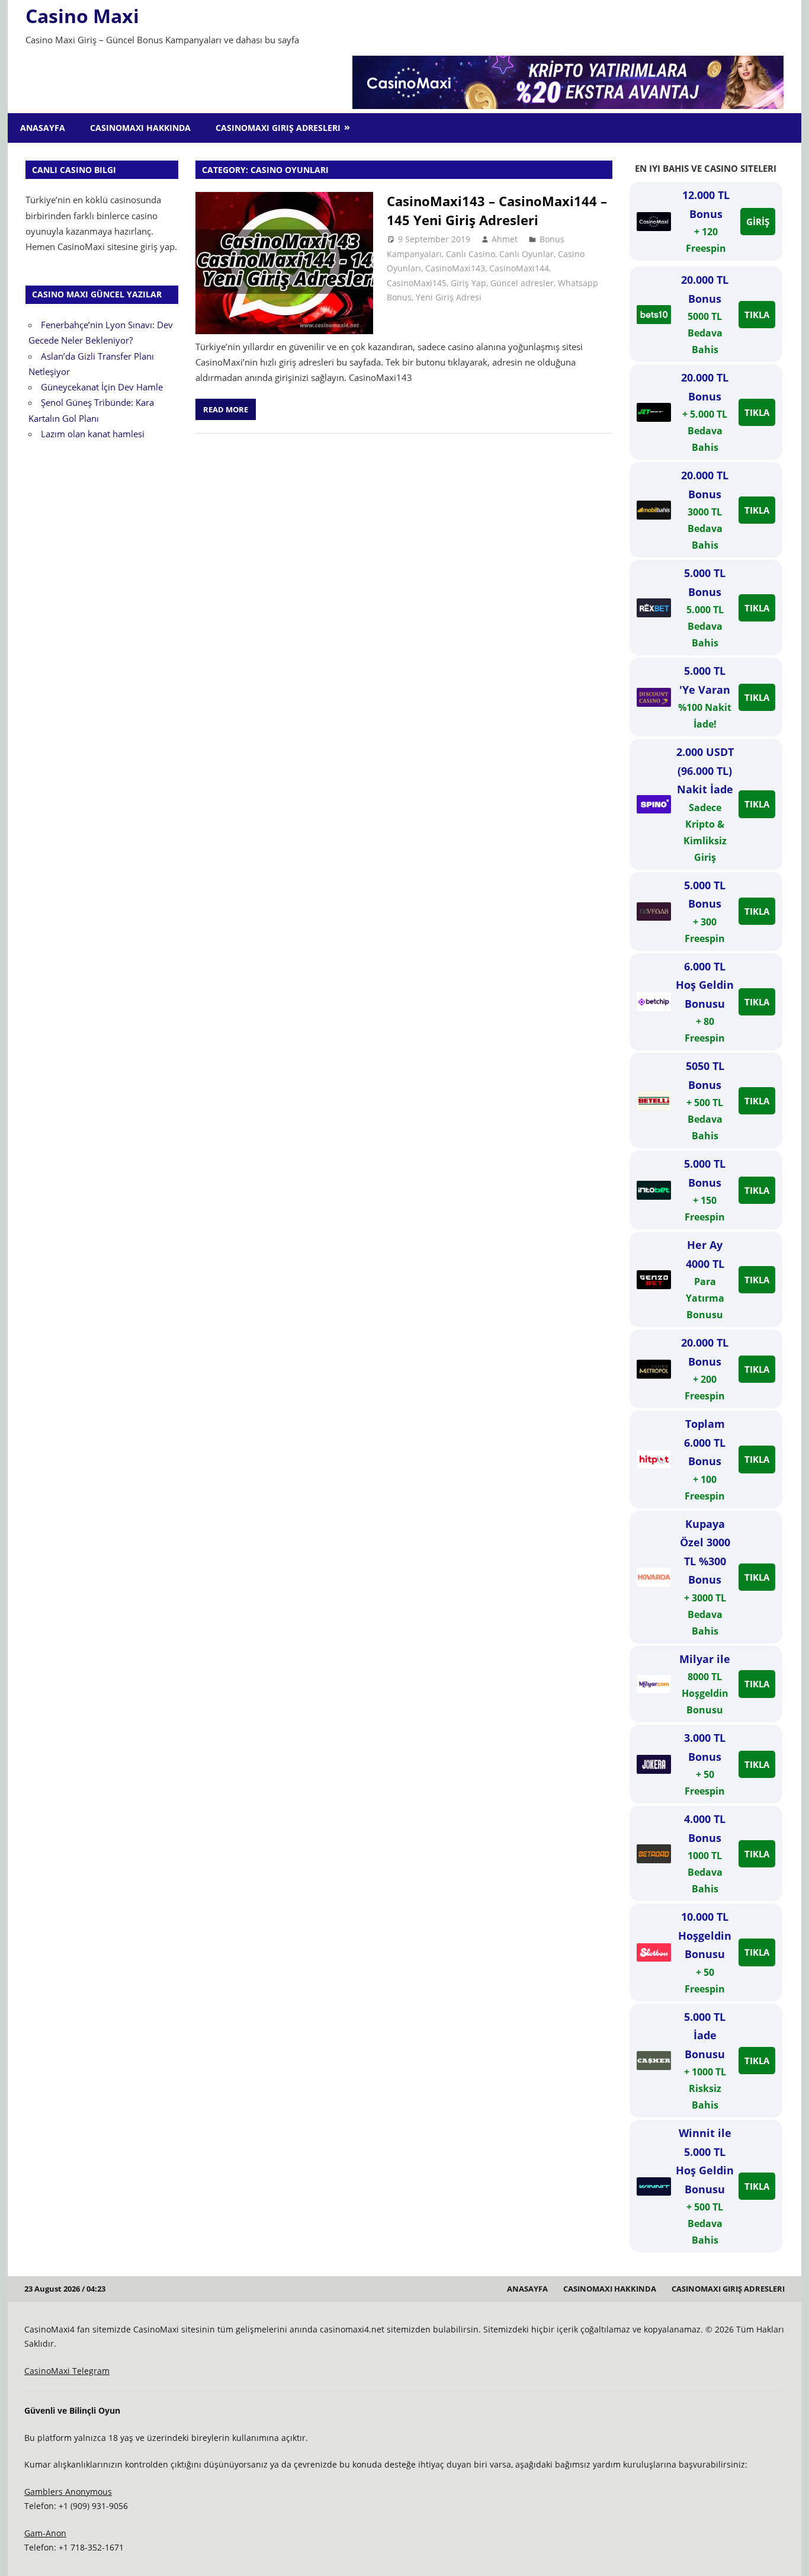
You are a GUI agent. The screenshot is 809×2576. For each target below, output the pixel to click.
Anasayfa (43, 128)
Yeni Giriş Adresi (449, 297)
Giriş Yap (468, 283)
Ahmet (505, 239)
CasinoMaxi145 (417, 283)
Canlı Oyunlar (527, 254)
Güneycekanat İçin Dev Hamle (102, 387)
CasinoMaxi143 (455, 268)
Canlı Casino (471, 254)
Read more (226, 409)
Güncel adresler (522, 283)
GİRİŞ (758, 222)
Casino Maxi (82, 16)
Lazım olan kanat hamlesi (93, 434)
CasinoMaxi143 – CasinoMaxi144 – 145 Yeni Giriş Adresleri (497, 210)
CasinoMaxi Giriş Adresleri (278, 128)
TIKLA (757, 315)
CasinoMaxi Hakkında (140, 128)
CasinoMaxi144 (519, 268)
